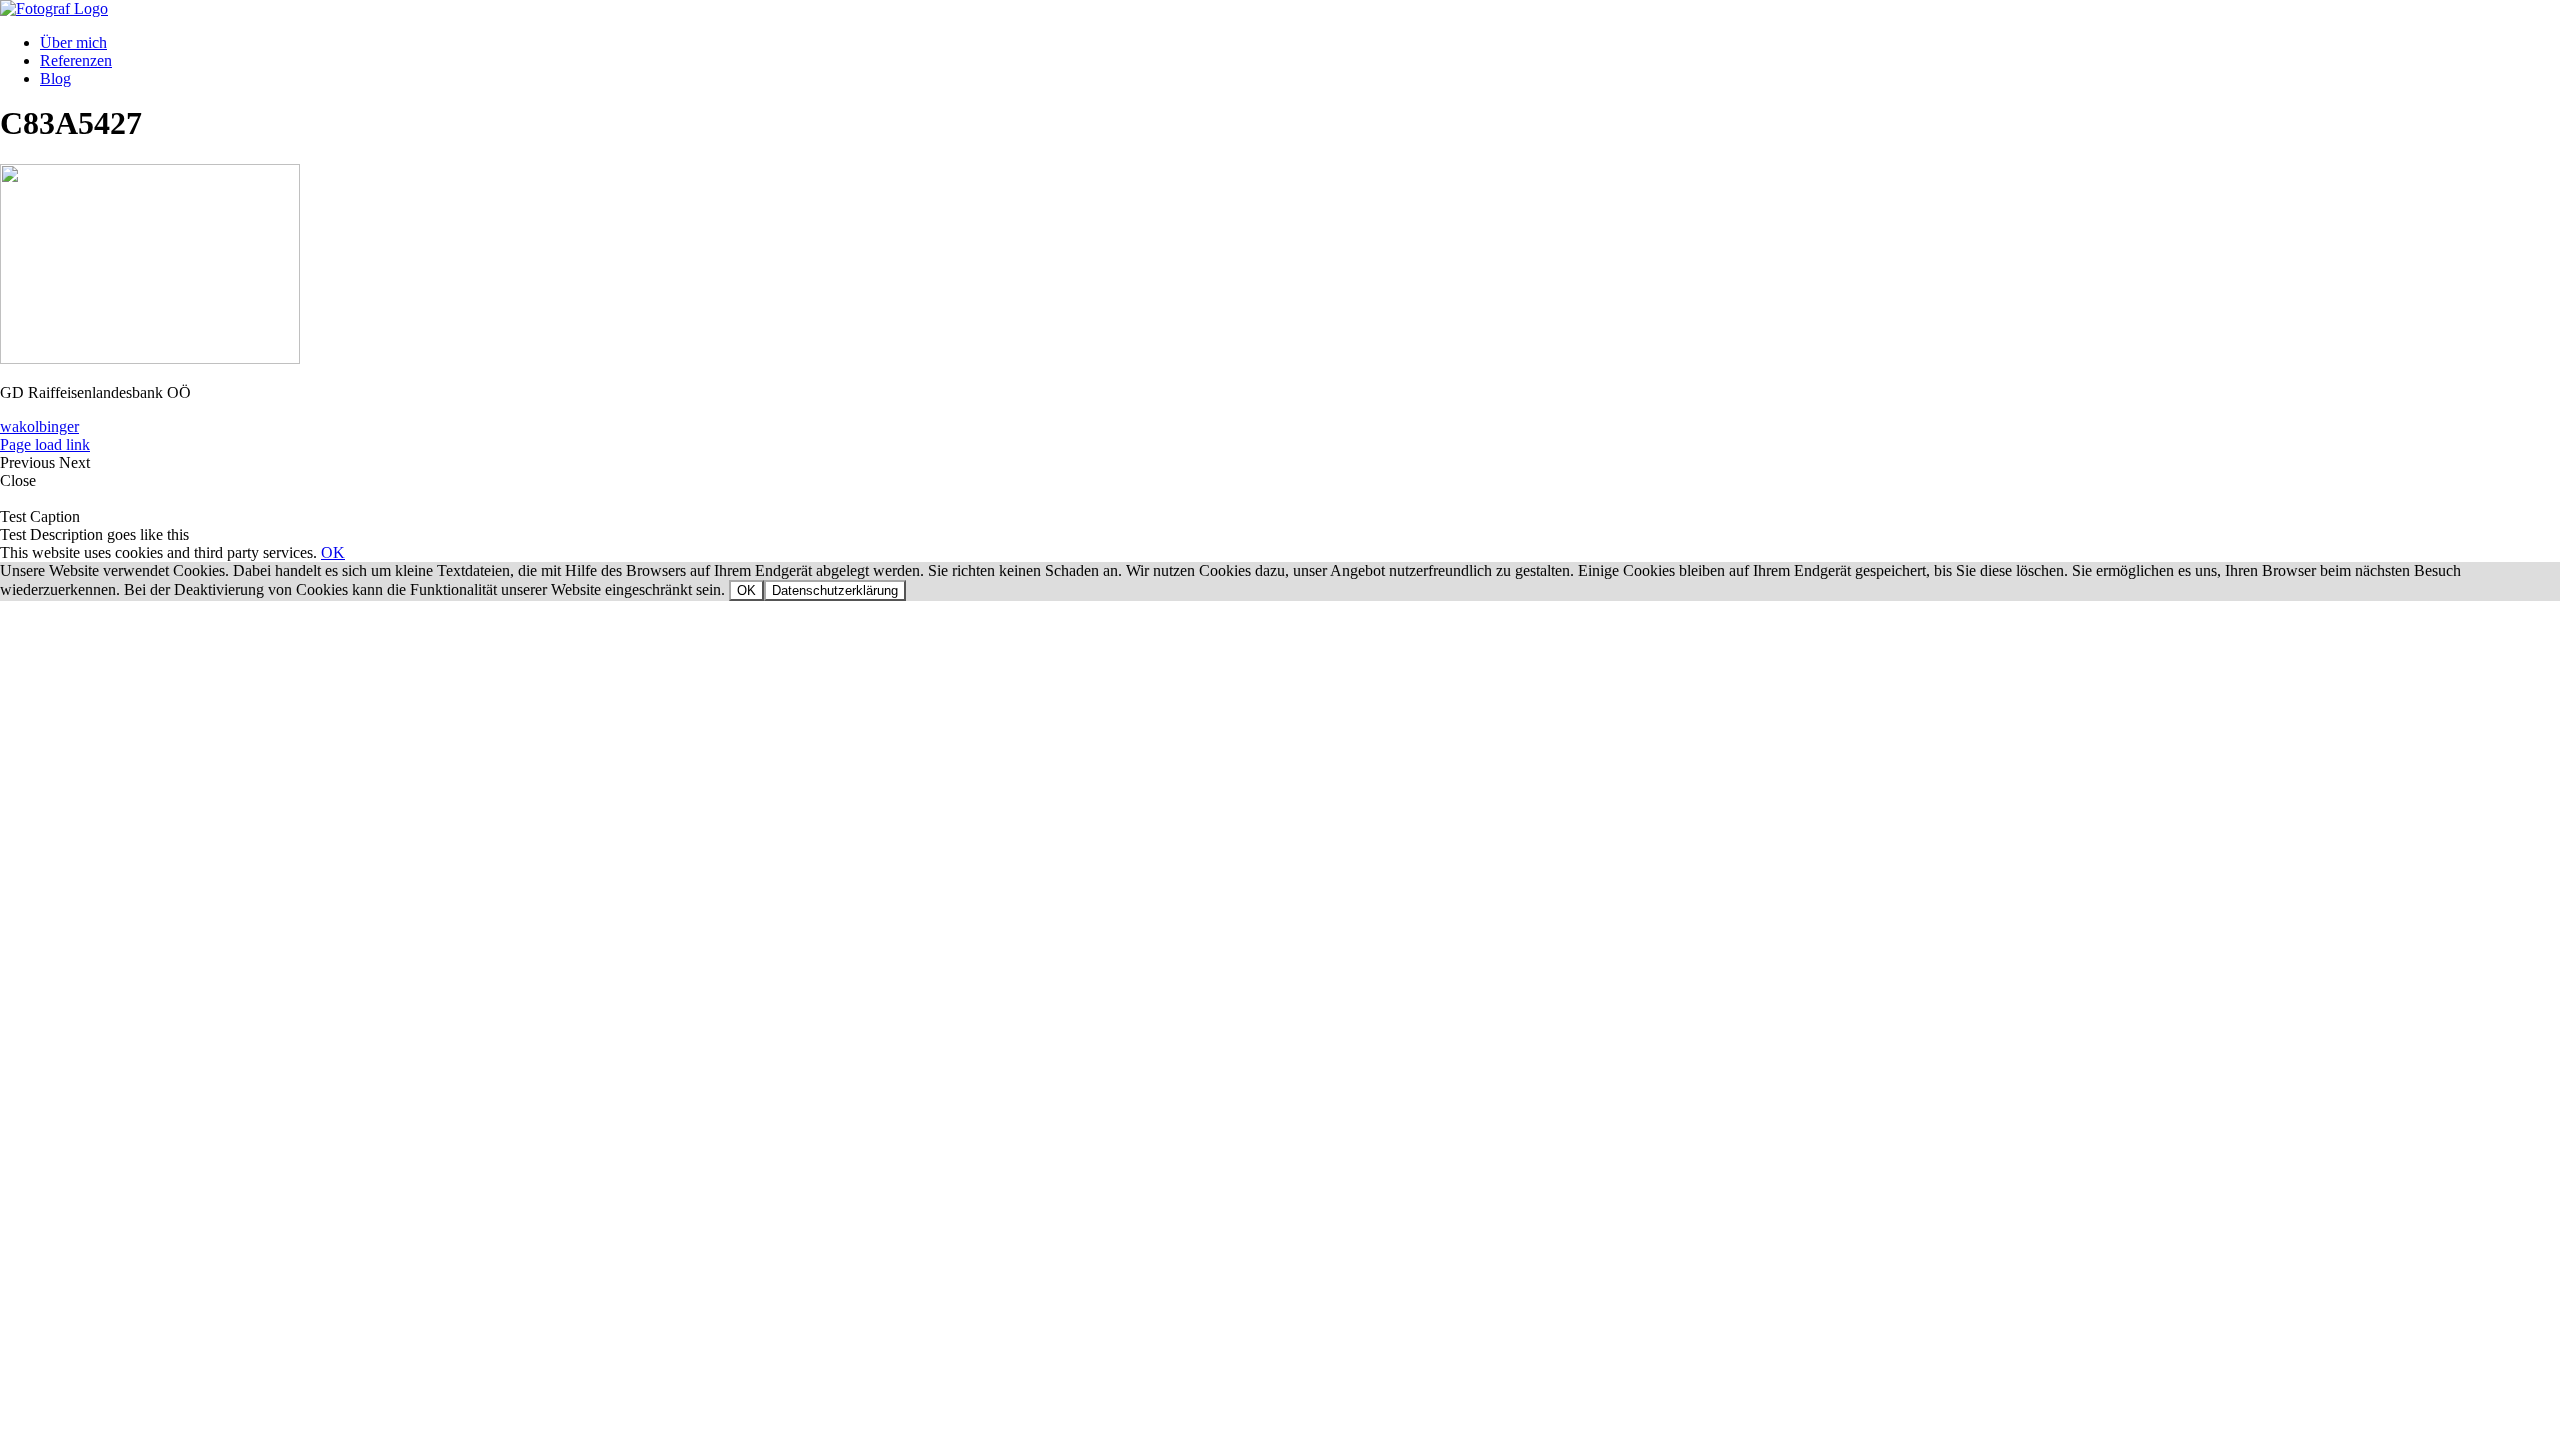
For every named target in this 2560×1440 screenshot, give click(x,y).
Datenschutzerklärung (835, 590)
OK (333, 552)
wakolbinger (39, 426)
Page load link (45, 444)
